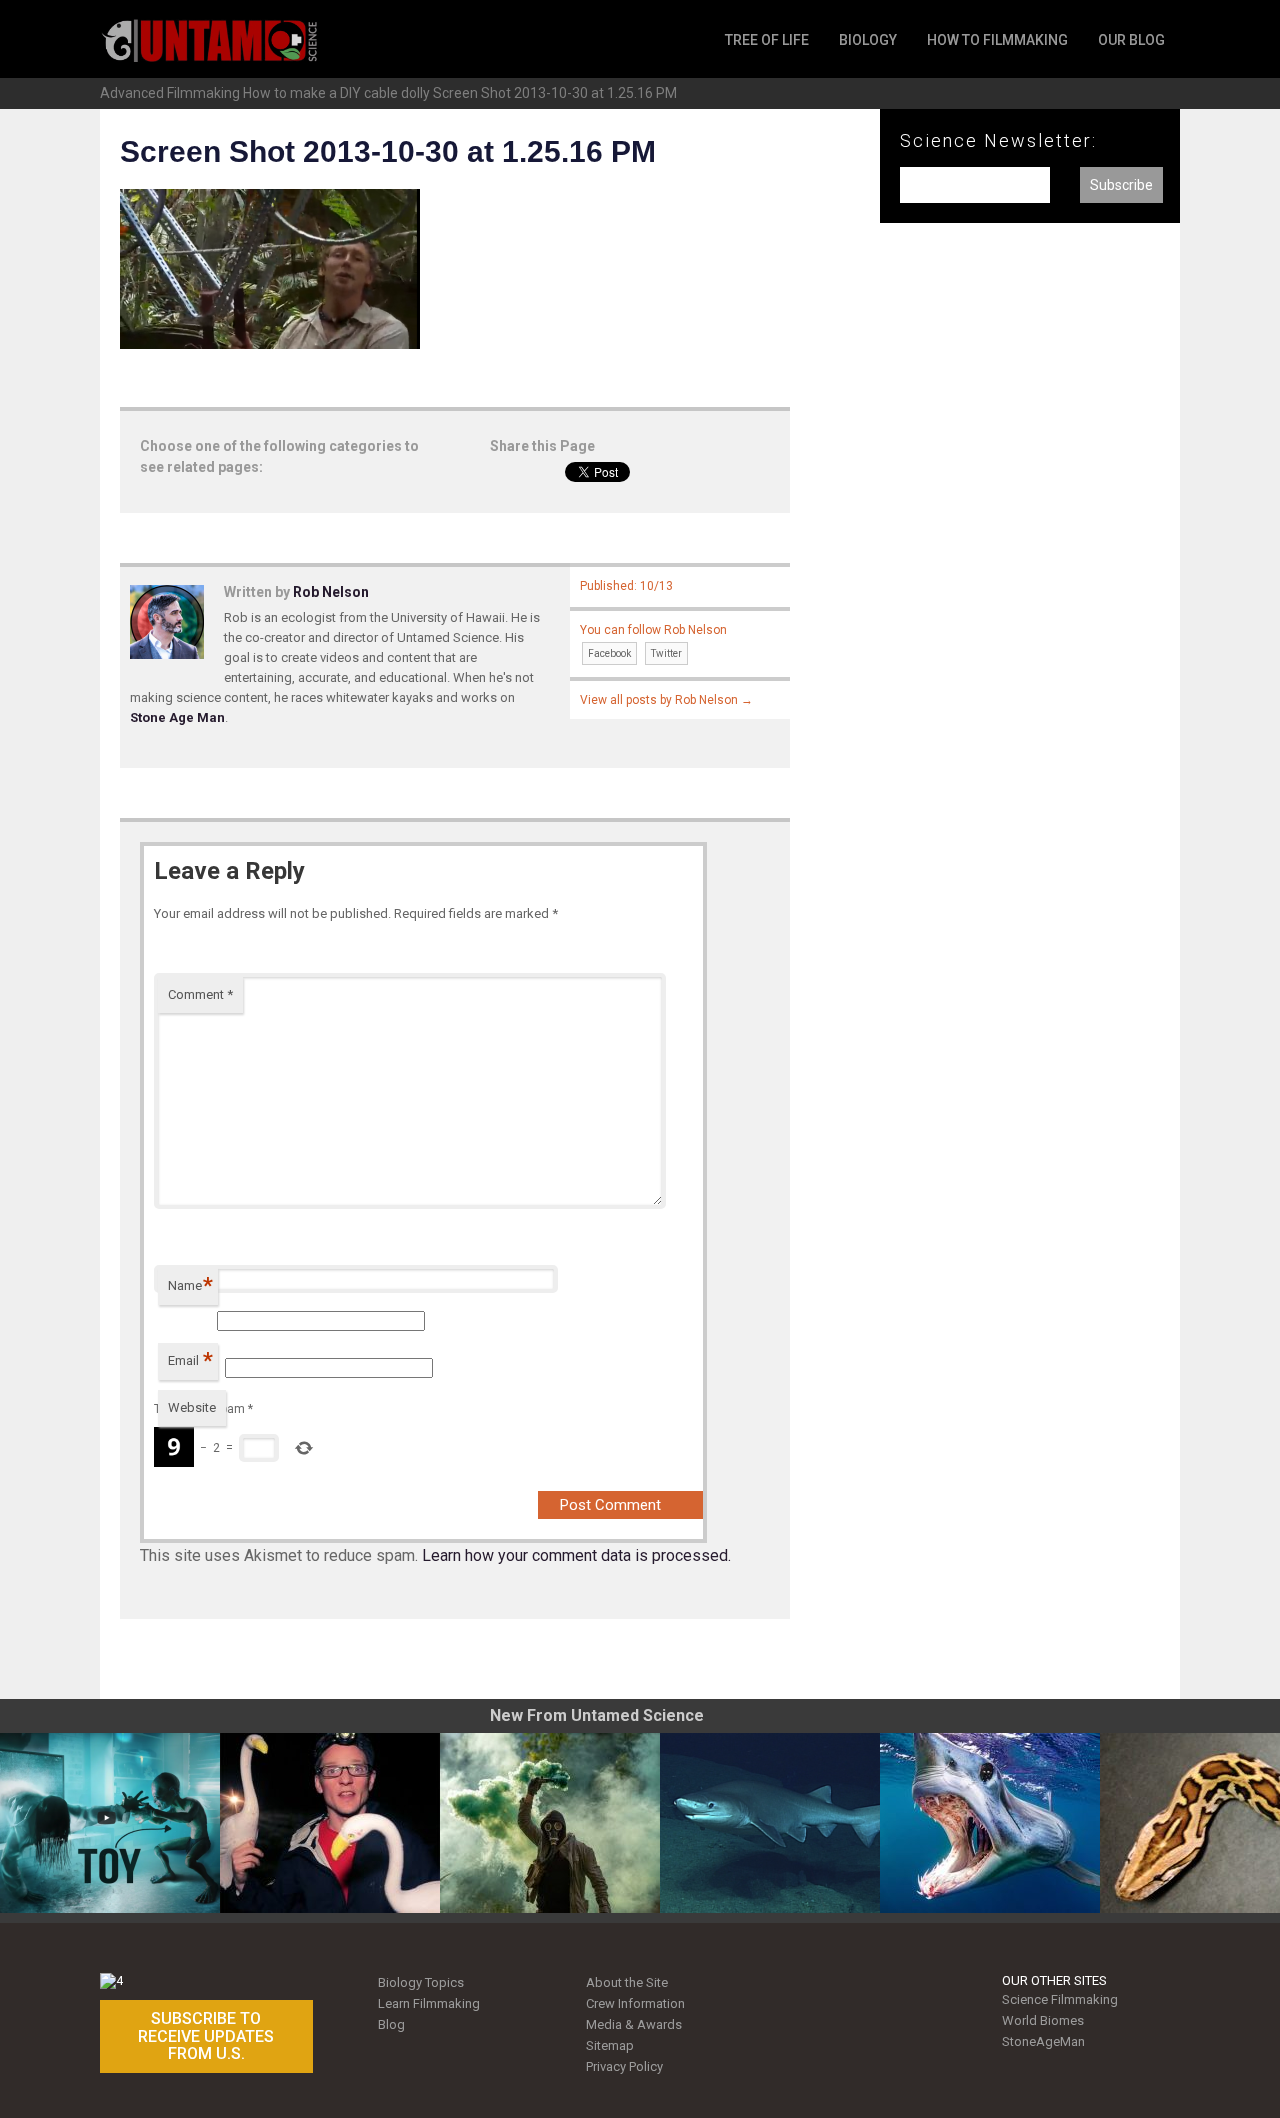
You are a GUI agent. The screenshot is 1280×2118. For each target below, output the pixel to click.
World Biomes (1043, 2020)
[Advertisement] (1030, 568)
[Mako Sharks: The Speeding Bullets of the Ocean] (990, 1823)
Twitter (666, 653)
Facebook (609, 653)
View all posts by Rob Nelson (666, 700)
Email (190, 1360)
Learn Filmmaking (429, 2003)
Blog (391, 2024)
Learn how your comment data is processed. (576, 1555)
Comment (200, 994)
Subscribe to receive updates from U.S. (206, 2036)
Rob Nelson (331, 592)
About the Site (627, 1982)
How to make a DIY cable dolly (336, 93)
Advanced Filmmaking (170, 93)
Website (192, 1407)
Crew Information (635, 2003)
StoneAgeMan (1043, 2041)
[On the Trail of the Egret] (330, 1823)
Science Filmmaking (1060, 1999)
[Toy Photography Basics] (110, 1823)
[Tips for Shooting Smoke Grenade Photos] (550, 1823)
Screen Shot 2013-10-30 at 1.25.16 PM (555, 93)
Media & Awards (634, 2024)
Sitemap (610, 2045)
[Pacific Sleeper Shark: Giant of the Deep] (770, 1823)
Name (190, 1285)
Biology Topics (421, 1982)
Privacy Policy (624, 2066)
